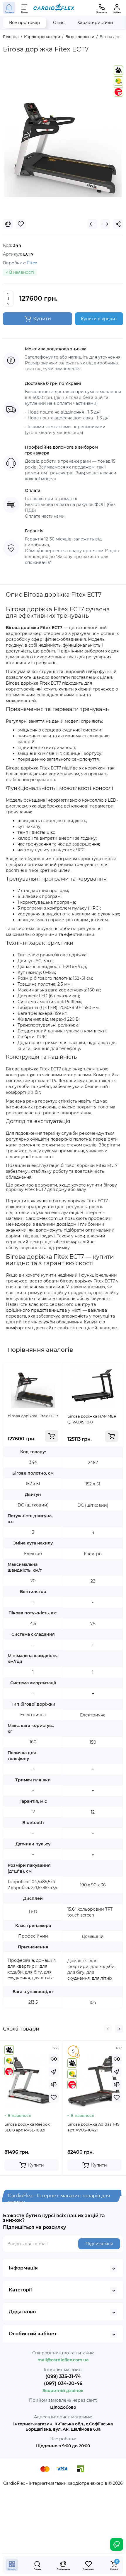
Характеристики (95, 23)
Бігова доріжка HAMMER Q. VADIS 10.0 (92, 1419)
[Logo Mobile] (54, 8)
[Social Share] (118, 224)
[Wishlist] (21, 224)
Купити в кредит (99, 319)
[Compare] (8, 224)
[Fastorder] (54, 2072)
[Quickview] (54, 2059)
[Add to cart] (52, 1436)
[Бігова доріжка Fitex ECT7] (63, 139)
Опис (59, 23)
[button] (108, 2029)
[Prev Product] (92, 224)
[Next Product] (105, 224)
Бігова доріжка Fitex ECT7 (33, 1416)
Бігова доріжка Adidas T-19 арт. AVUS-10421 (93, 2127)
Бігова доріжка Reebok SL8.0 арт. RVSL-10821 (27, 2127)
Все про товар (25, 23)
